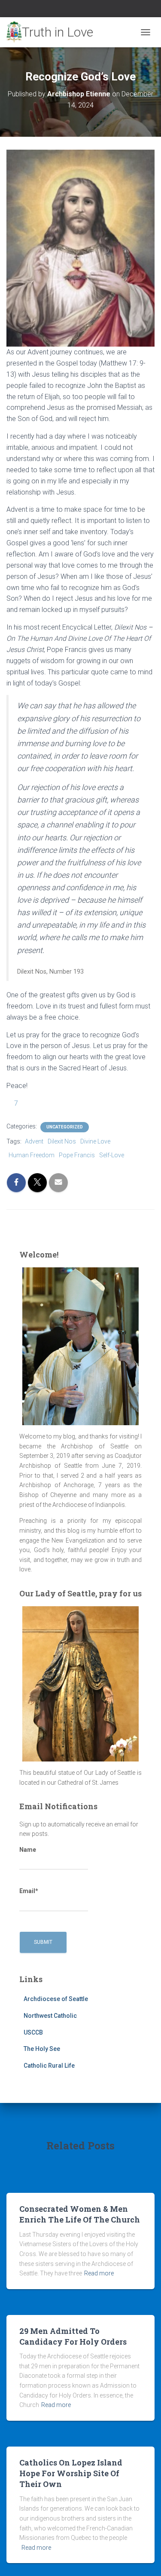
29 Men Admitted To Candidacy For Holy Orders (73, 2336)
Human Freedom (32, 1155)
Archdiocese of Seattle (56, 1999)
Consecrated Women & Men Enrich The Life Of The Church (80, 2214)
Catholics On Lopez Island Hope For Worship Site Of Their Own (71, 2473)
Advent (34, 1141)
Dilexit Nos (62, 1141)
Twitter (81, 10)
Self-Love (112, 1155)
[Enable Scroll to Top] (144, 2559)
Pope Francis (77, 1155)
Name (28, 1850)
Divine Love (95, 1141)
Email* (29, 1891)
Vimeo (91, 10)
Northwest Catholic (50, 2016)
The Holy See (42, 2049)
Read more (99, 2273)
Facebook (70, 10)
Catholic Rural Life (49, 2066)
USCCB (33, 2032)
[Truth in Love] (53, 32)
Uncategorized (65, 1127)
